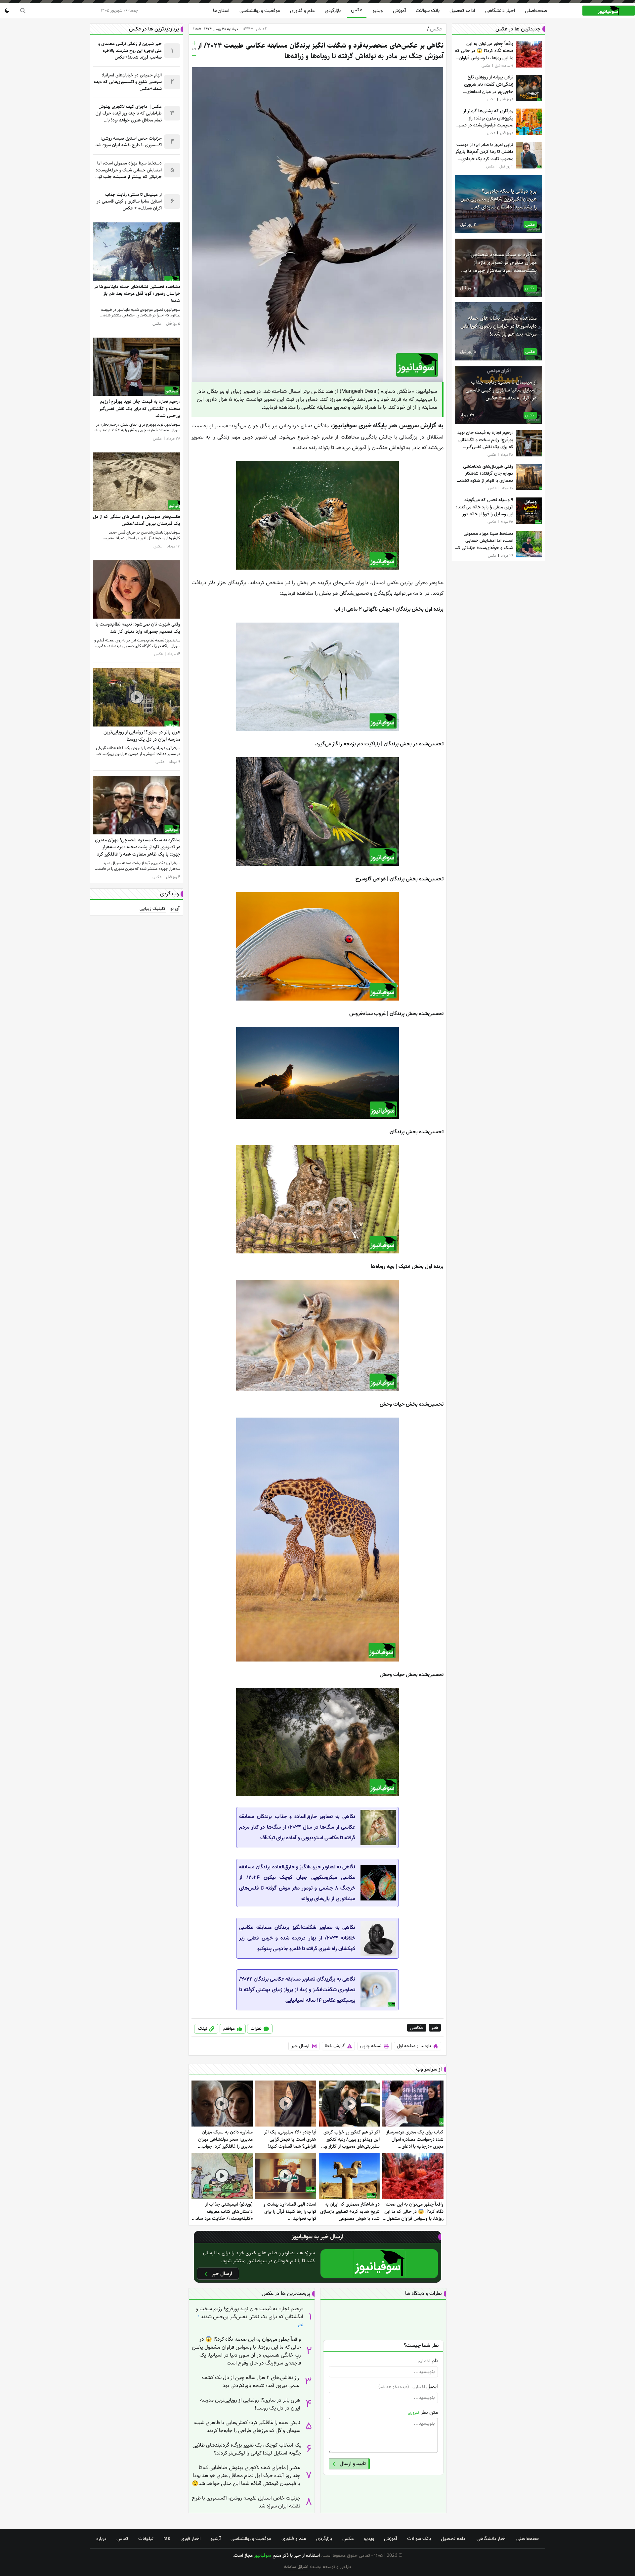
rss (167, 2539)
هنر (435, 2028)
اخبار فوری (190, 2539)
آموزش (399, 11)
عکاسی (417, 2028)
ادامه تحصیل (462, 11)
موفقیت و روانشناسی (260, 11)
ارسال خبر (300, 2046)
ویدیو (378, 11)
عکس (357, 10)
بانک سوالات (428, 11)
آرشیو (215, 2539)
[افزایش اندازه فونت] (194, 43)
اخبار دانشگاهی (500, 11)
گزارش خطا (335, 2046)
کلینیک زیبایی (153, 909)
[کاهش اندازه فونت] (194, 55)
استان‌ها (221, 11)
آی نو (175, 909)
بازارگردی (333, 11)
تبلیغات (146, 2539)
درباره (101, 2539)
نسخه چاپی (371, 2046)
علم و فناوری (302, 11)
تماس (122, 2539)
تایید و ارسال (353, 2464)
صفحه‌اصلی (536, 11)
